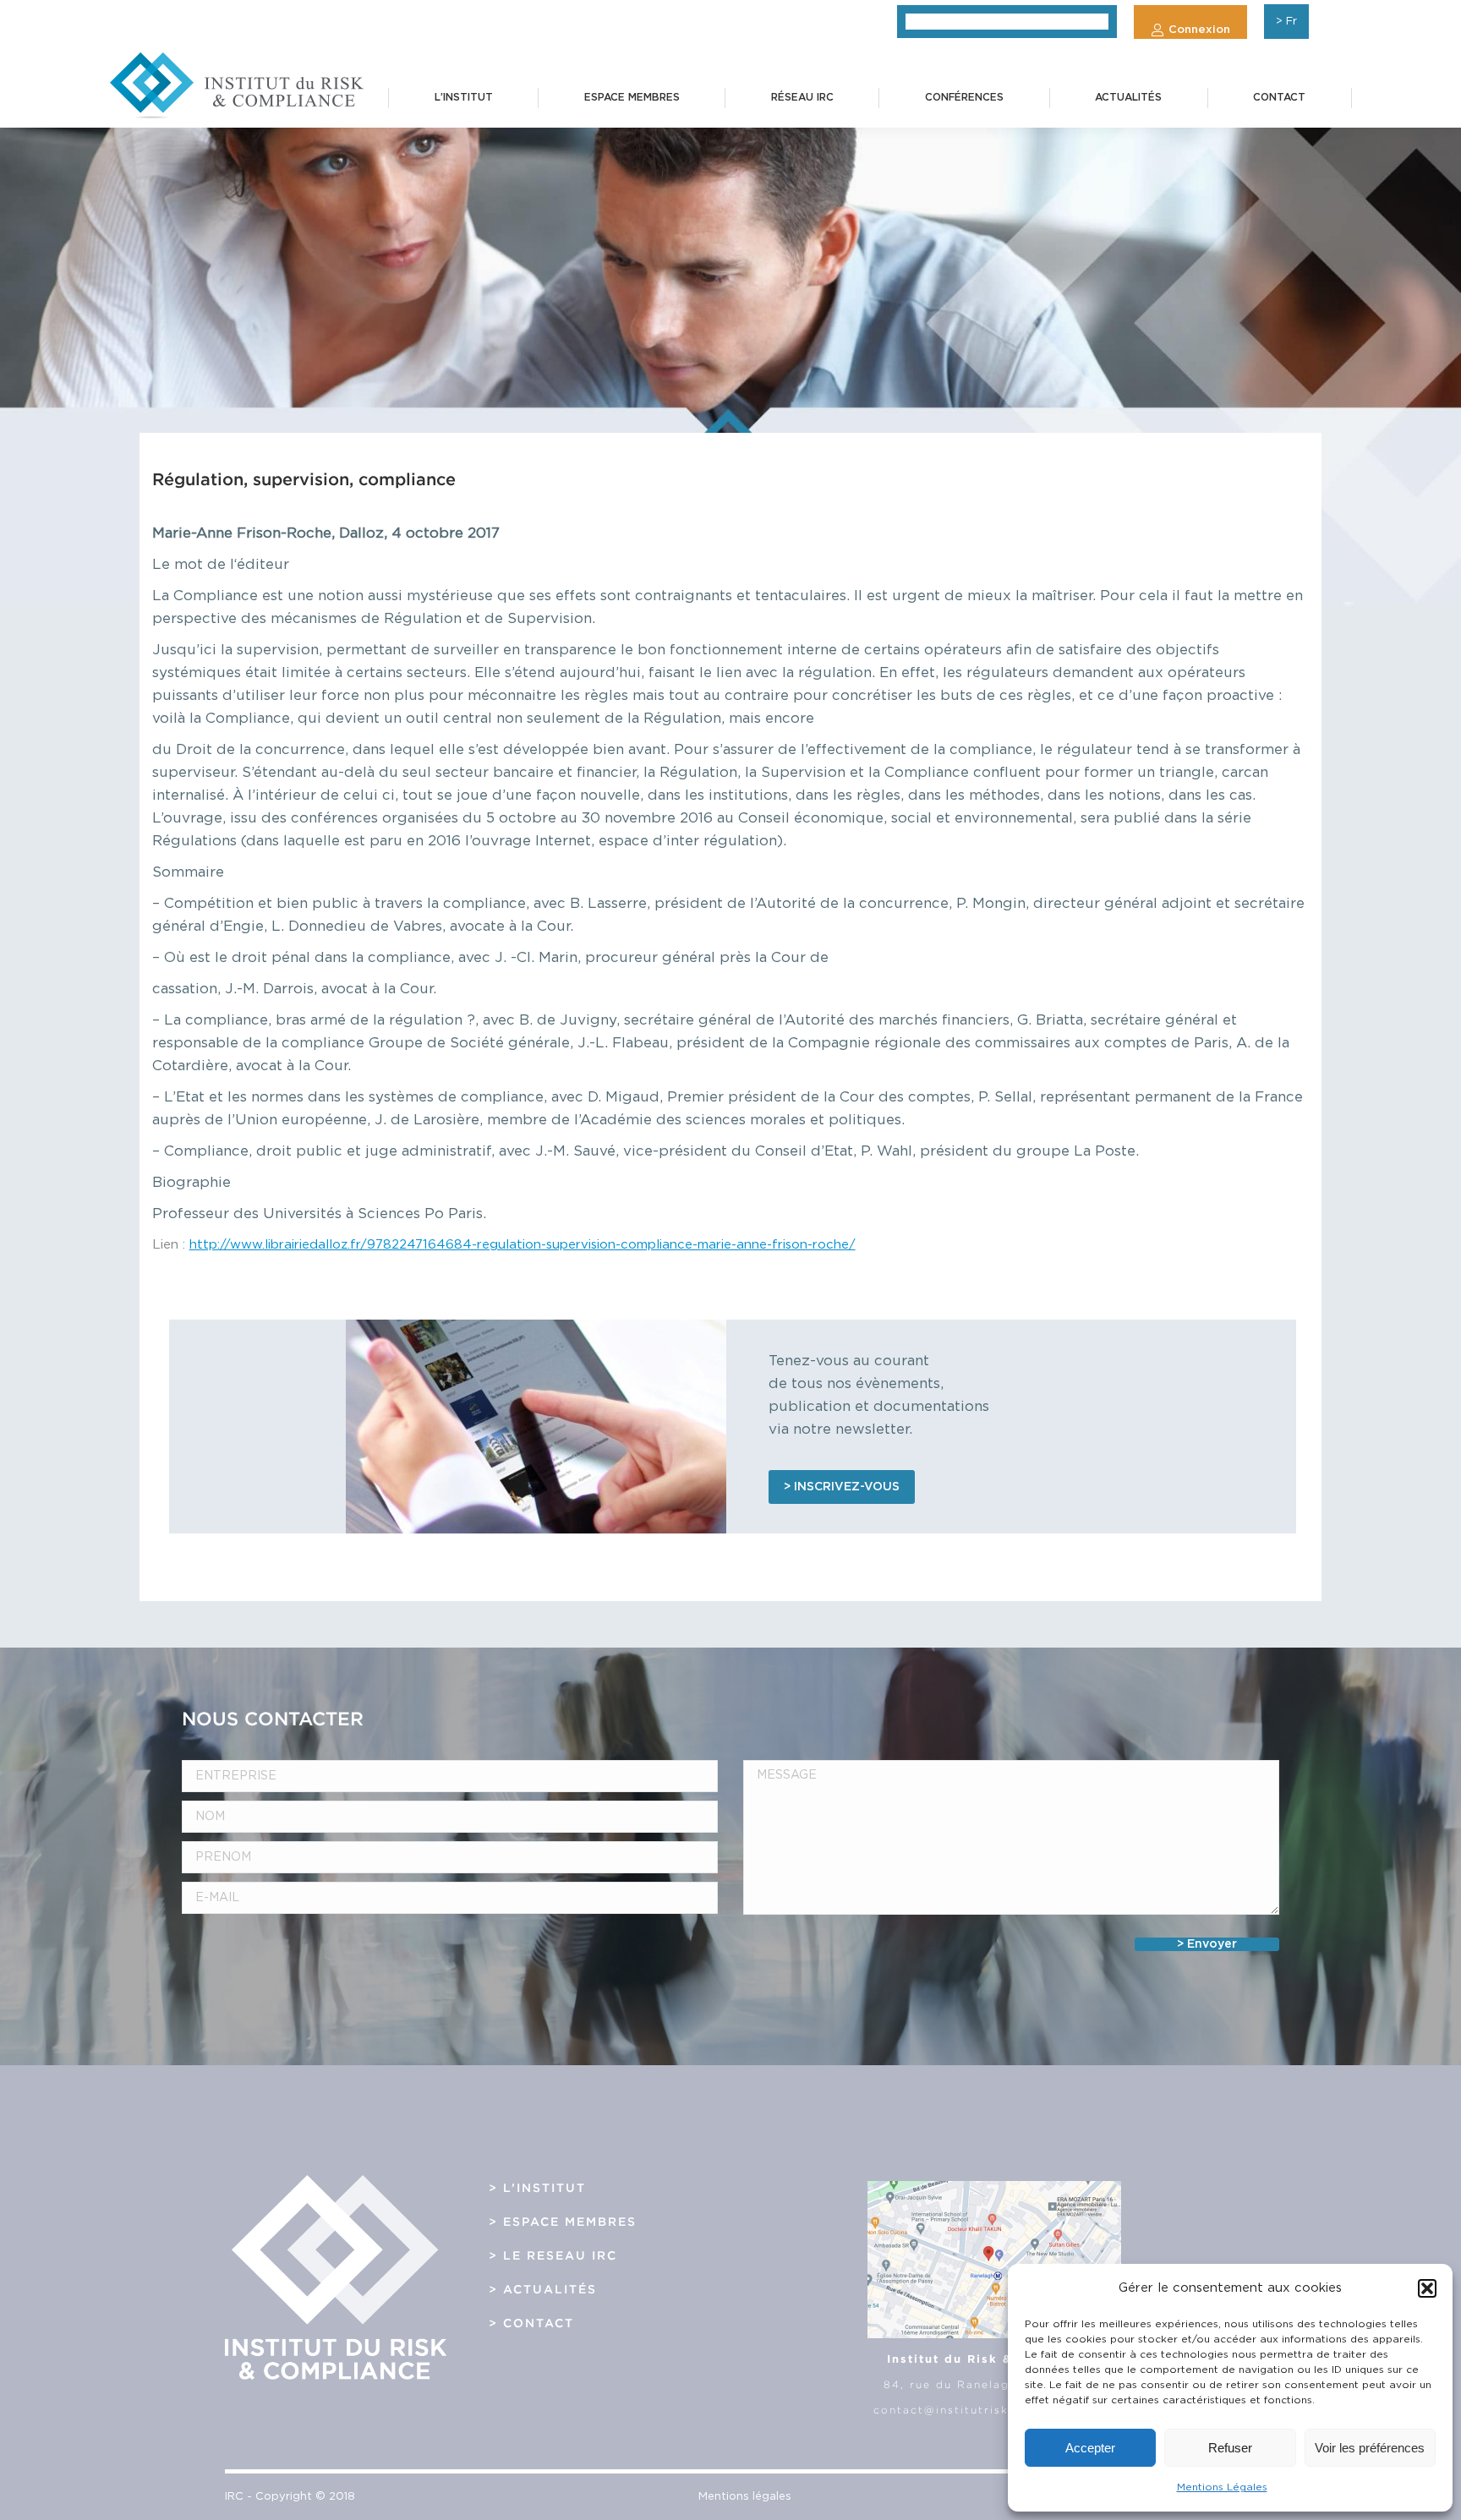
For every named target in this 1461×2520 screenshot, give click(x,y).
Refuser (1230, 2448)
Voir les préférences (1370, 2448)
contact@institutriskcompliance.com (994, 2410)
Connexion (1199, 30)
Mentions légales (745, 2497)
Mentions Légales (1222, 2487)
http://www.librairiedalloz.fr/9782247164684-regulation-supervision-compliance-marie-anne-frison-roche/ (523, 1245)
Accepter (1090, 2448)
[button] (1427, 2288)
